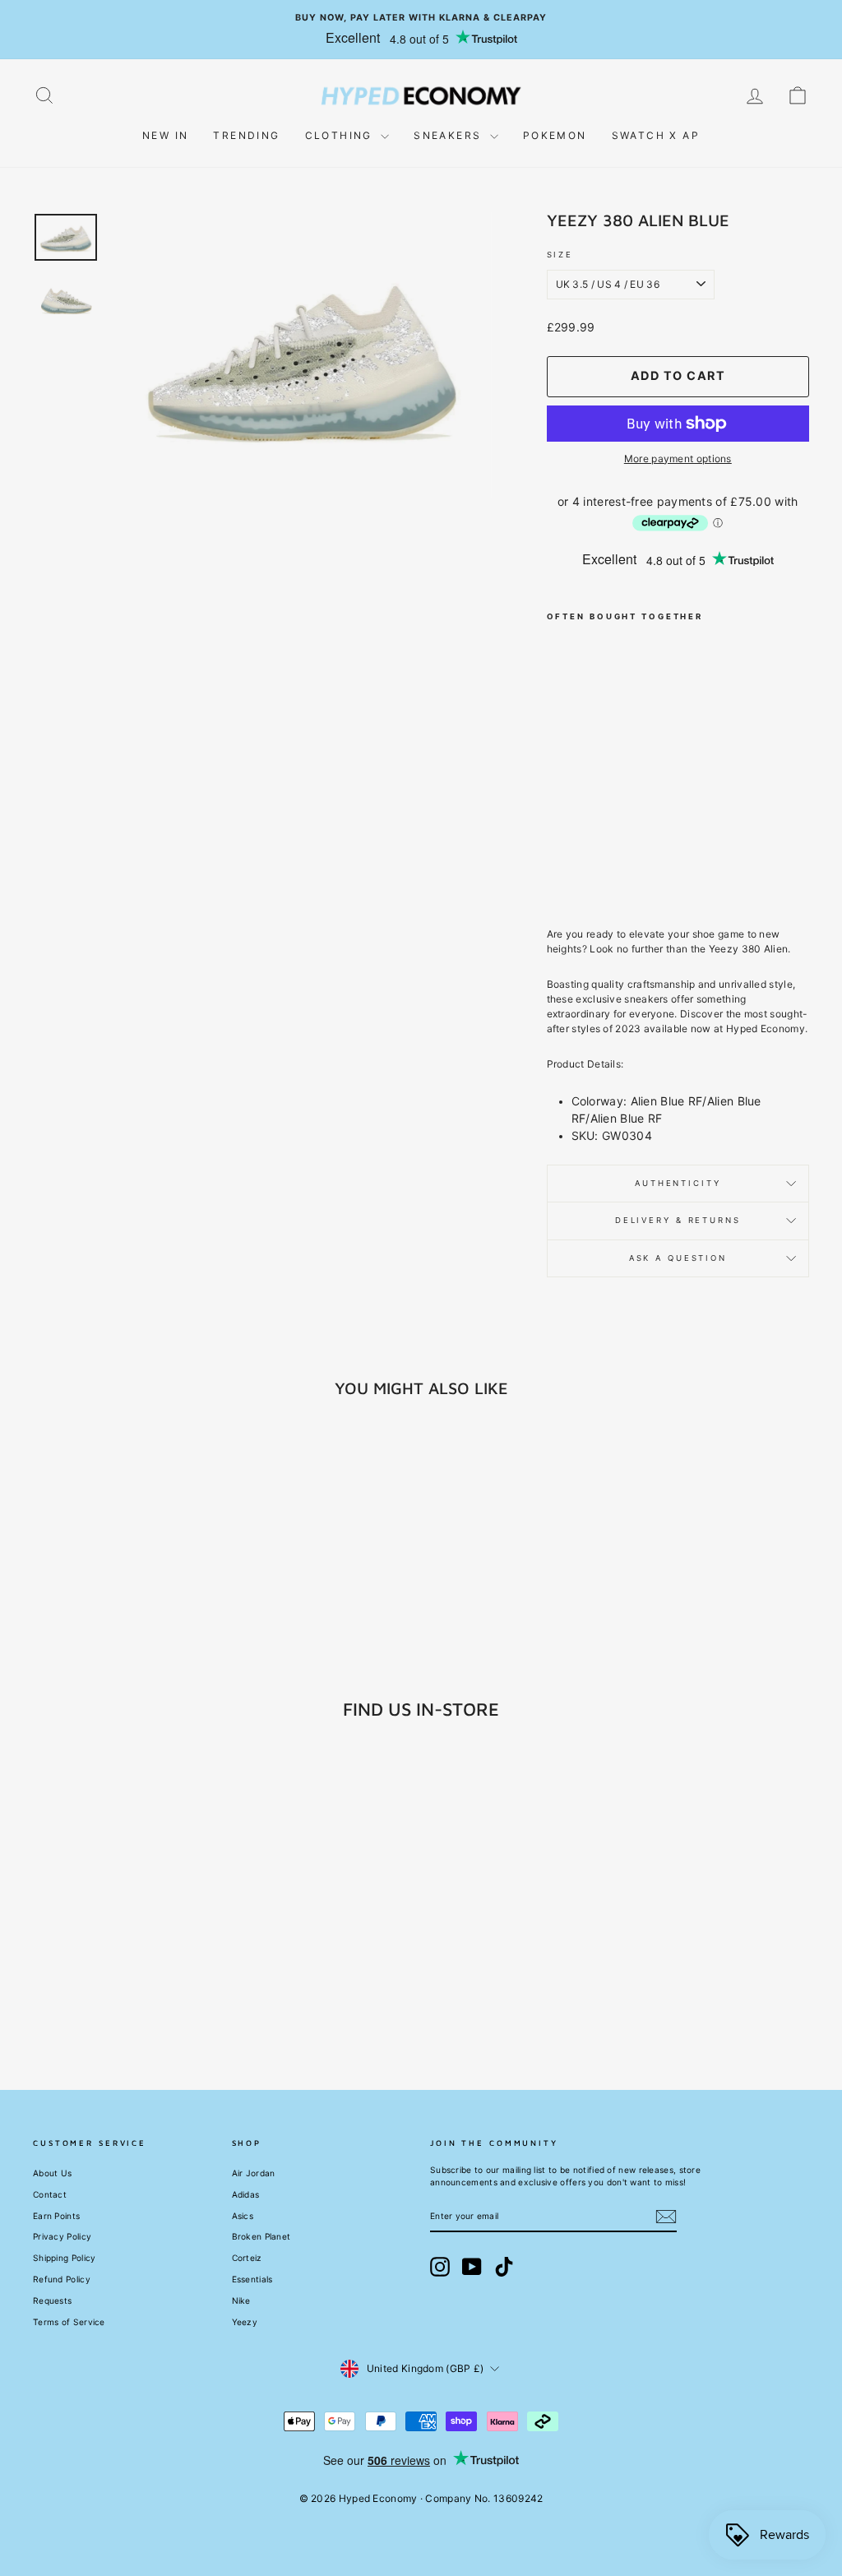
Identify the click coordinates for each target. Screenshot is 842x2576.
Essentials (252, 2279)
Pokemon (555, 135)
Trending (246, 135)
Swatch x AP (656, 135)
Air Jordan (254, 2173)
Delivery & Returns (678, 1220)
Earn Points (56, 2216)
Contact (50, 2194)
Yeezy (245, 2322)
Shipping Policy (65, 2258)
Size (560, 255)
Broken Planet (261, 2236)
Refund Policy (62, 2279)
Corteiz (247, 2258)
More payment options (678, 459)
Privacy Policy (62, 2236)
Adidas (246, 2194)
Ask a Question (678, 1258)
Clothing (341, 135)
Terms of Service (69, 2322)
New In (165, 135)
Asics (243, 2216)
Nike (241, 2300)
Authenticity (678, 1183)
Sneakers (450, 135)
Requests (52, 2300)
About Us (52, 2173)
